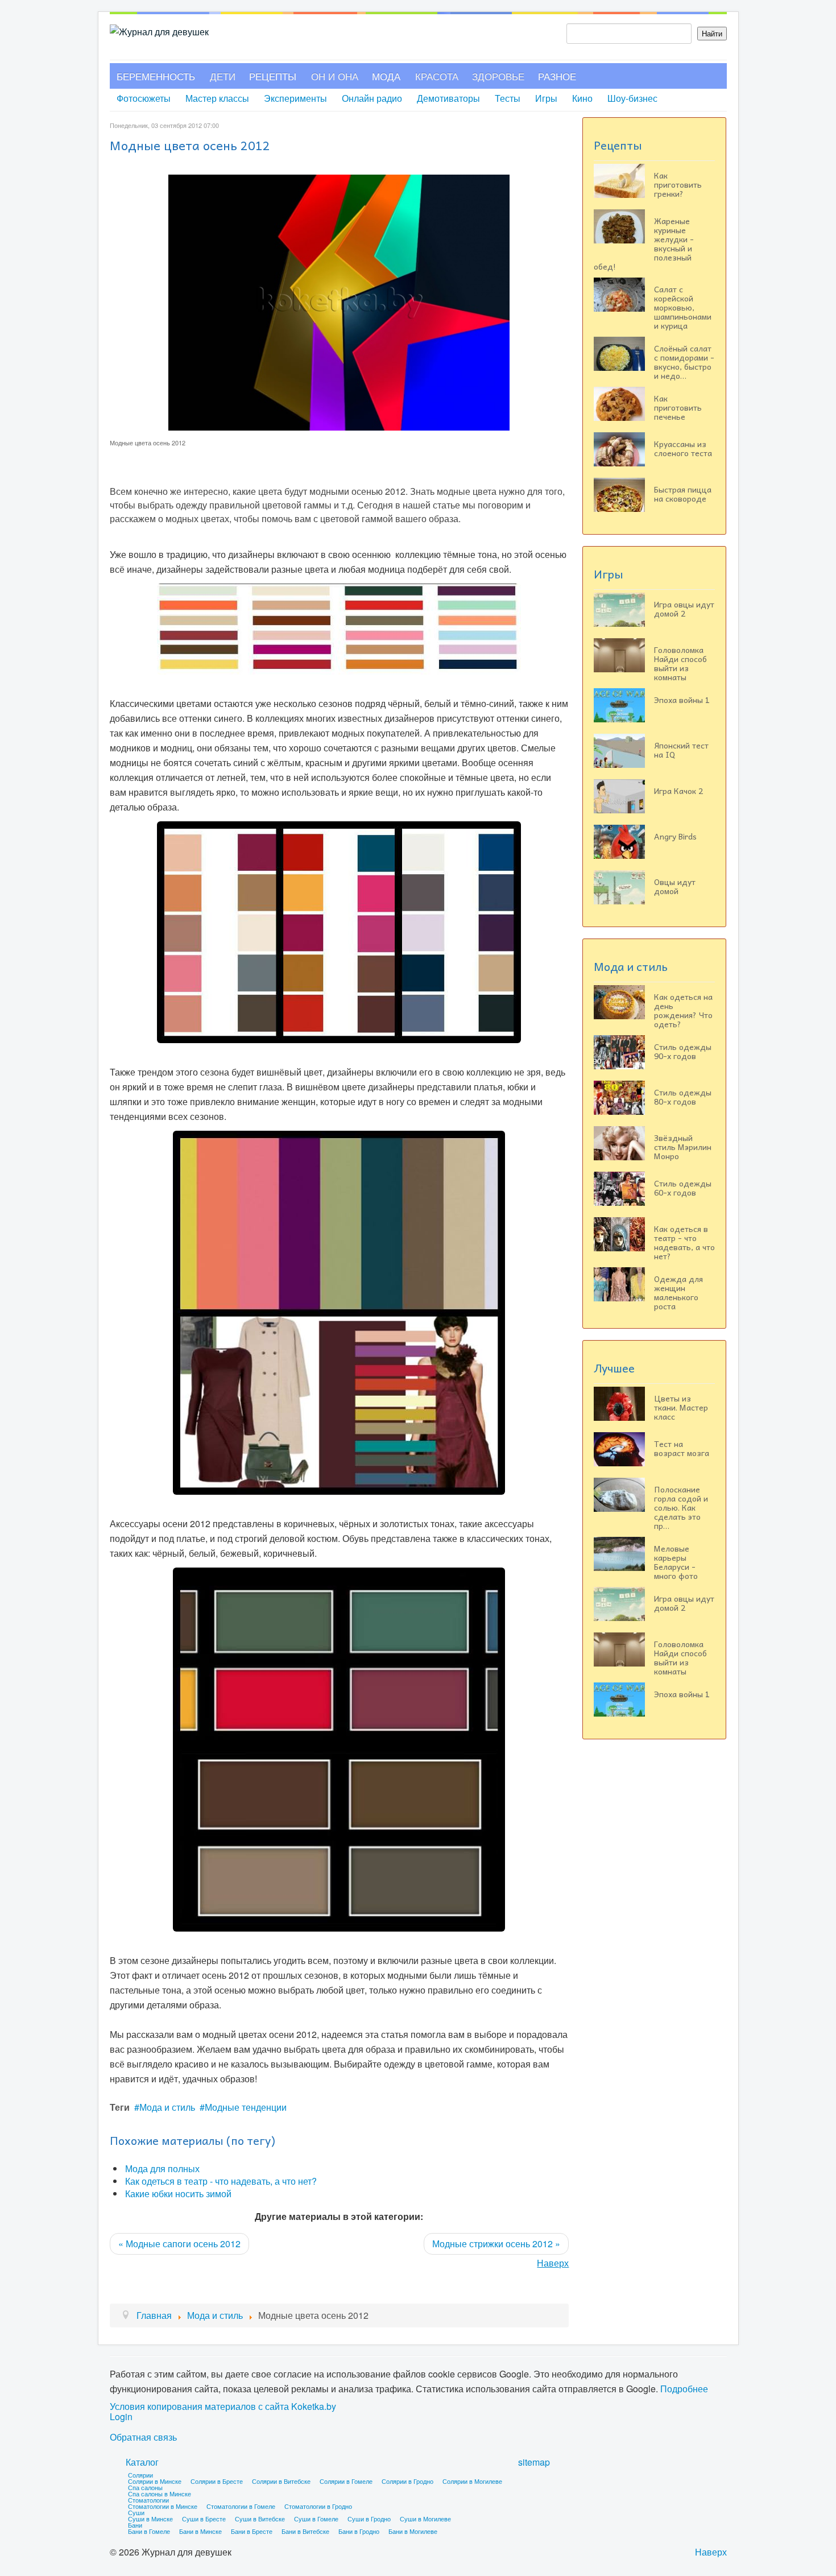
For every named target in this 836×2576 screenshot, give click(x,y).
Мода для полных (162, 2168)
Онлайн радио (372, 98)
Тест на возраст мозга (682, 1448)
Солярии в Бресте (217, 2481)
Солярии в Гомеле (346, 2481)
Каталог (142, 2462)
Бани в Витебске (305, 2531)
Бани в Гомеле (149, 2531)
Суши (136, 2512)
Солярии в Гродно (407, 2481)
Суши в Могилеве (425, 2519)
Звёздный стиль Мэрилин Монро (683, 1147)
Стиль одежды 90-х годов (683, 1051)
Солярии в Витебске (281, 2481)
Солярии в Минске (155, 2481)
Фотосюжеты (144, 98)
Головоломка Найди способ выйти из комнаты (680, 663)
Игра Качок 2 (678, 791)
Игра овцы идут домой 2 (684, 609)
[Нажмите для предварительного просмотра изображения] (339, 301)
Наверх (553, 2263)
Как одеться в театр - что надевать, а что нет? (221, 2181)
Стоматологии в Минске (163, 2506)
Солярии (140, 2475)
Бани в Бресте (252, 2531)
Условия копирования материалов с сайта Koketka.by (223, 2407)
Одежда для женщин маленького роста (678, 1292)
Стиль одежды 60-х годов (683, 1188)
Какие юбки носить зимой (178, 2193)
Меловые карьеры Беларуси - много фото (676, 1562)
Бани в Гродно (359, 2531)
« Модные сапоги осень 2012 (179, 2244)
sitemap (534, 2462)
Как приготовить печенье (678, 407)
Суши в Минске (150, 2519)
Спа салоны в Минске (160, 2494)
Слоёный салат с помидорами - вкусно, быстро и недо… (684, 362)
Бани (135, 2525)
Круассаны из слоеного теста (683, 448)
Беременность (156, 76)
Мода (386, 76)
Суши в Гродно (369, 2519)
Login (121, 2417)
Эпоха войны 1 (682, 700)
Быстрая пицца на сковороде (683, 494)
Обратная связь (143, 2437)
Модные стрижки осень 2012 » (496, 2244)
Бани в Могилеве (413, 2531)
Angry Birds (675, 836)
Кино (582, 98)
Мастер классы (217, 98)
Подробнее (684, 2389)
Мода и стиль (167, 2107)
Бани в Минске (200, 2531)
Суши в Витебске (260, 2519)
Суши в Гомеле (316, 2519)
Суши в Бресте (204, 2519)
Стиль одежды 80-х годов (683, 1097)
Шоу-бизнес (632, 98)
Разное (557, 76)
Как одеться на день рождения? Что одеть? (683, 1010)
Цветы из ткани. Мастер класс (681, 1407)
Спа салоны (145, 2487)
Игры (546, 98)
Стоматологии (148, 2500)
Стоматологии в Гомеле (241, 2506)
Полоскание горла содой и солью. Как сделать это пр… (681, 1507)
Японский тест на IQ (681, 750)
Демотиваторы (448, 98)
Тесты (508, 98)
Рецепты (273, 76)
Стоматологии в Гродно (318, 2506)
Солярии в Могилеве (472, 2481)
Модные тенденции (246, 2107)
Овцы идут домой (675, 886)
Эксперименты (295, 98)
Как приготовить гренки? (678, 184)
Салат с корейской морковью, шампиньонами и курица (683, 307)
